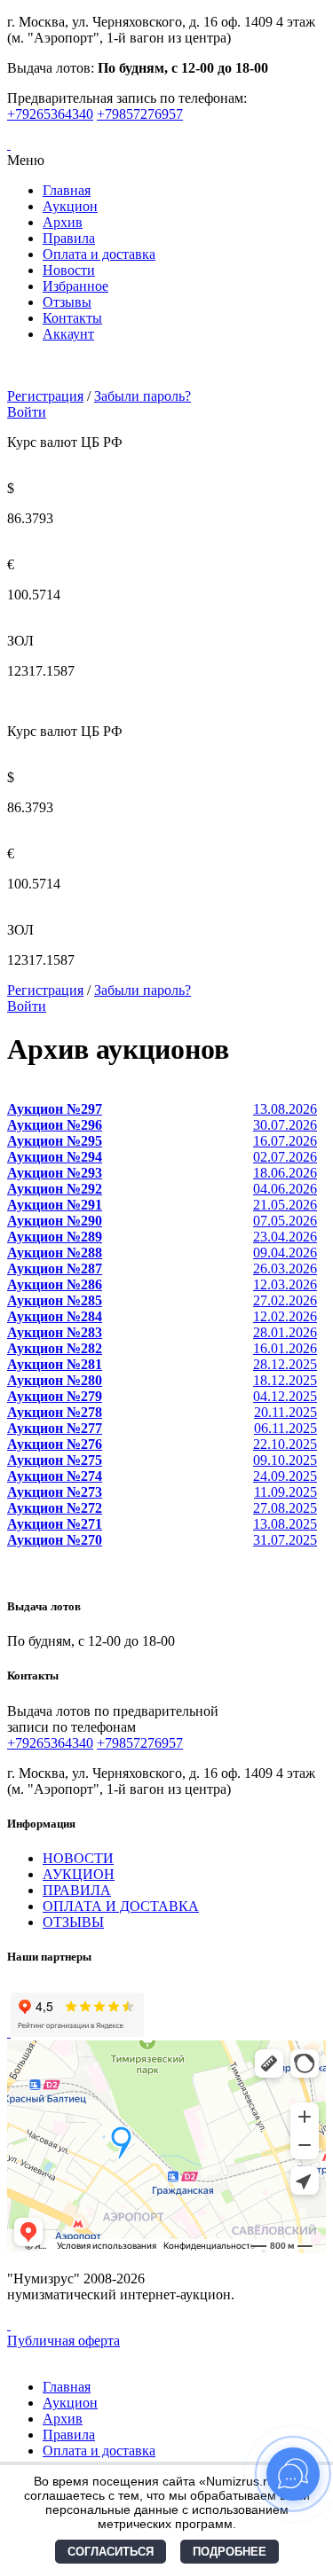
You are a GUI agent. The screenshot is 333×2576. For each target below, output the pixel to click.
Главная (67, 190)
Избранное (75, 286)
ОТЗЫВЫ (73, 1922)
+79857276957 (140, 114)
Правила (69, 238)
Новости (69, 270)
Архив (63, 222)
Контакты (72, 318)
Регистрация (45, 396)
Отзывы (67, 302)
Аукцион (70, 206)
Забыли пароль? (143, 396)
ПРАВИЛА (77, 1890)
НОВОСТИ (78, 1858)
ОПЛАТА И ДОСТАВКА (121, 1906)
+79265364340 (50, 114)
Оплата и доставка (99, 254)
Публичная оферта (63, 2341)
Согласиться (111, 2552)
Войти (27, 412)
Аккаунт (68, 334)
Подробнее (230, 2552)
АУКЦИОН (79, 1874)
